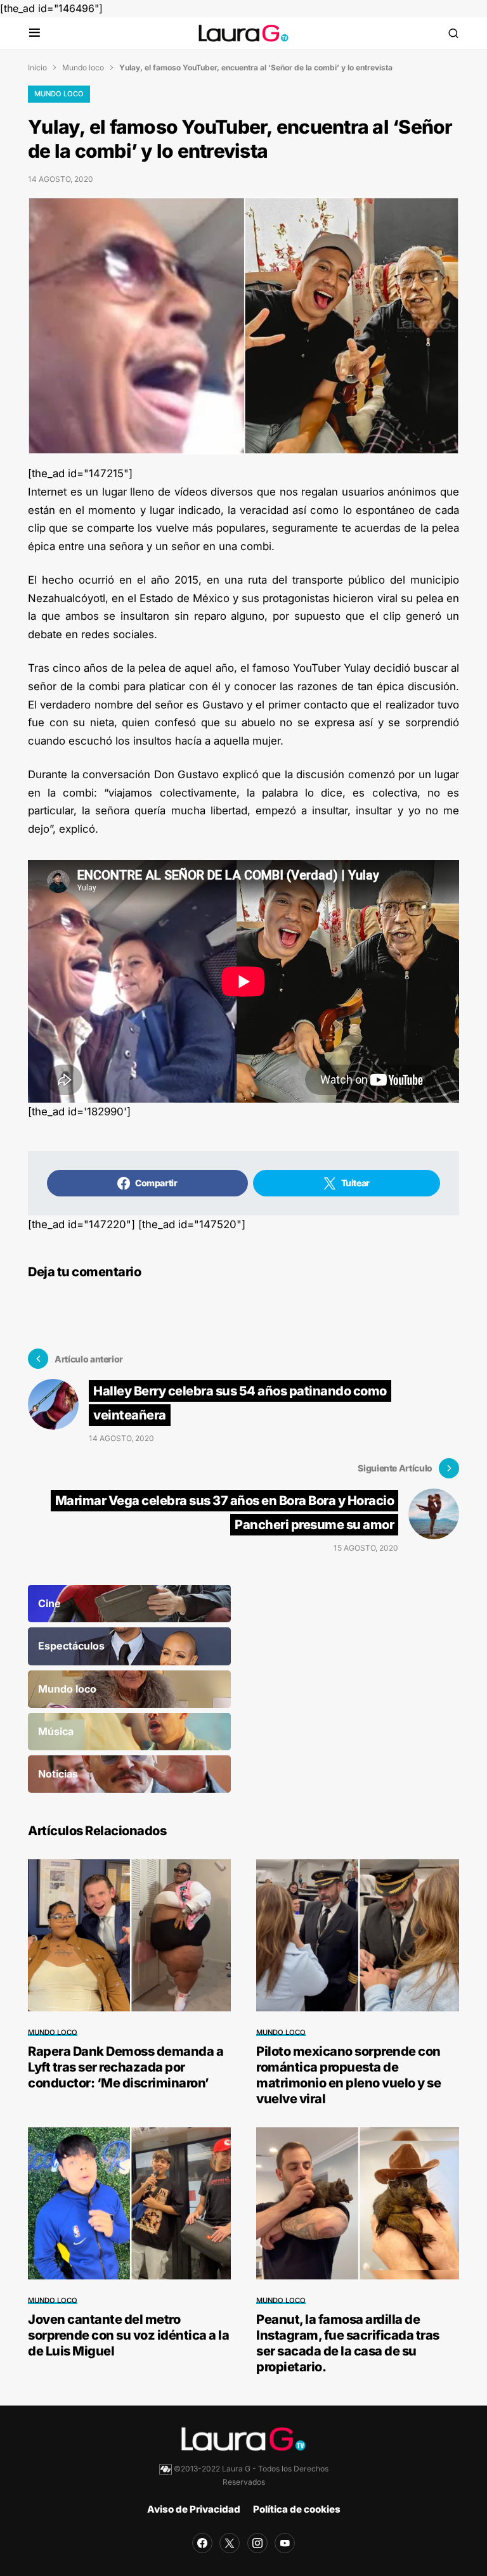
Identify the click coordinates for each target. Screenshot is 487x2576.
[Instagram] (257, 2543)
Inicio (37, 67)
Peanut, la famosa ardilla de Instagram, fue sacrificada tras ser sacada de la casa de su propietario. (348, 2343)
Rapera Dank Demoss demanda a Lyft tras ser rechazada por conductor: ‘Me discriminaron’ (126, 2067)
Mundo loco (83, 67)
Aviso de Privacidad (194, 2509)
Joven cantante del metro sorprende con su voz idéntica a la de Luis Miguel (128, 2335)
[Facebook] (202, 2543)
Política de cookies (297, 2509)
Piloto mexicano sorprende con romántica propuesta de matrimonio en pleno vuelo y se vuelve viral (348, 2075)
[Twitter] (230, 2543)
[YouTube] (285, 2543)
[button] (35, 33)
